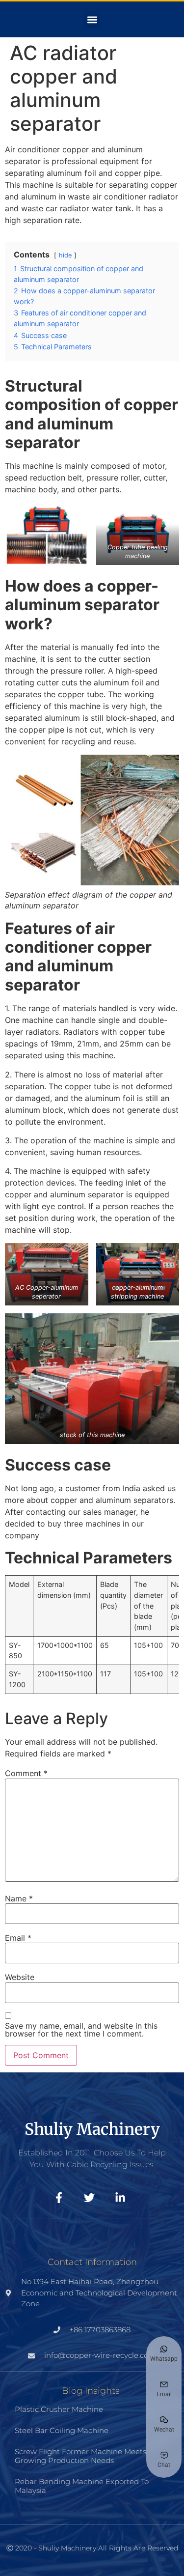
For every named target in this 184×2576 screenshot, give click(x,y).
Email (18, 1938)
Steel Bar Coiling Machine (62, 2430)
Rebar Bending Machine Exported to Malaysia (82, 2486)
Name (19, 1898)
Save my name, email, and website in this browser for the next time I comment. (81, 2030)
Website (20, 1977)
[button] (92, 19)
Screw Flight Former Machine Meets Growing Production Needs (80, 2456)
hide (65, 255)
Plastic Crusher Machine (59, 2409)
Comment (26, 1773)
